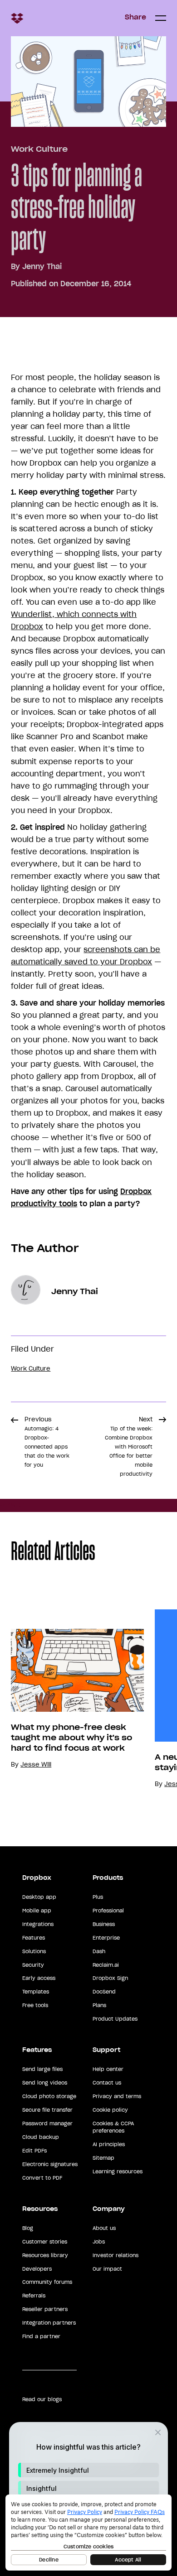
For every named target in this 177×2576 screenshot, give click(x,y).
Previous (47, 1442)
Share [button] (135, 17)
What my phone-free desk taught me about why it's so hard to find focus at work (71, 1738)
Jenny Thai (42, 266)
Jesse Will (36, 1765)
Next (129, 1446)
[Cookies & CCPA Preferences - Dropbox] (88, 2533)
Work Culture (39, 149)
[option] (72, 1699)
